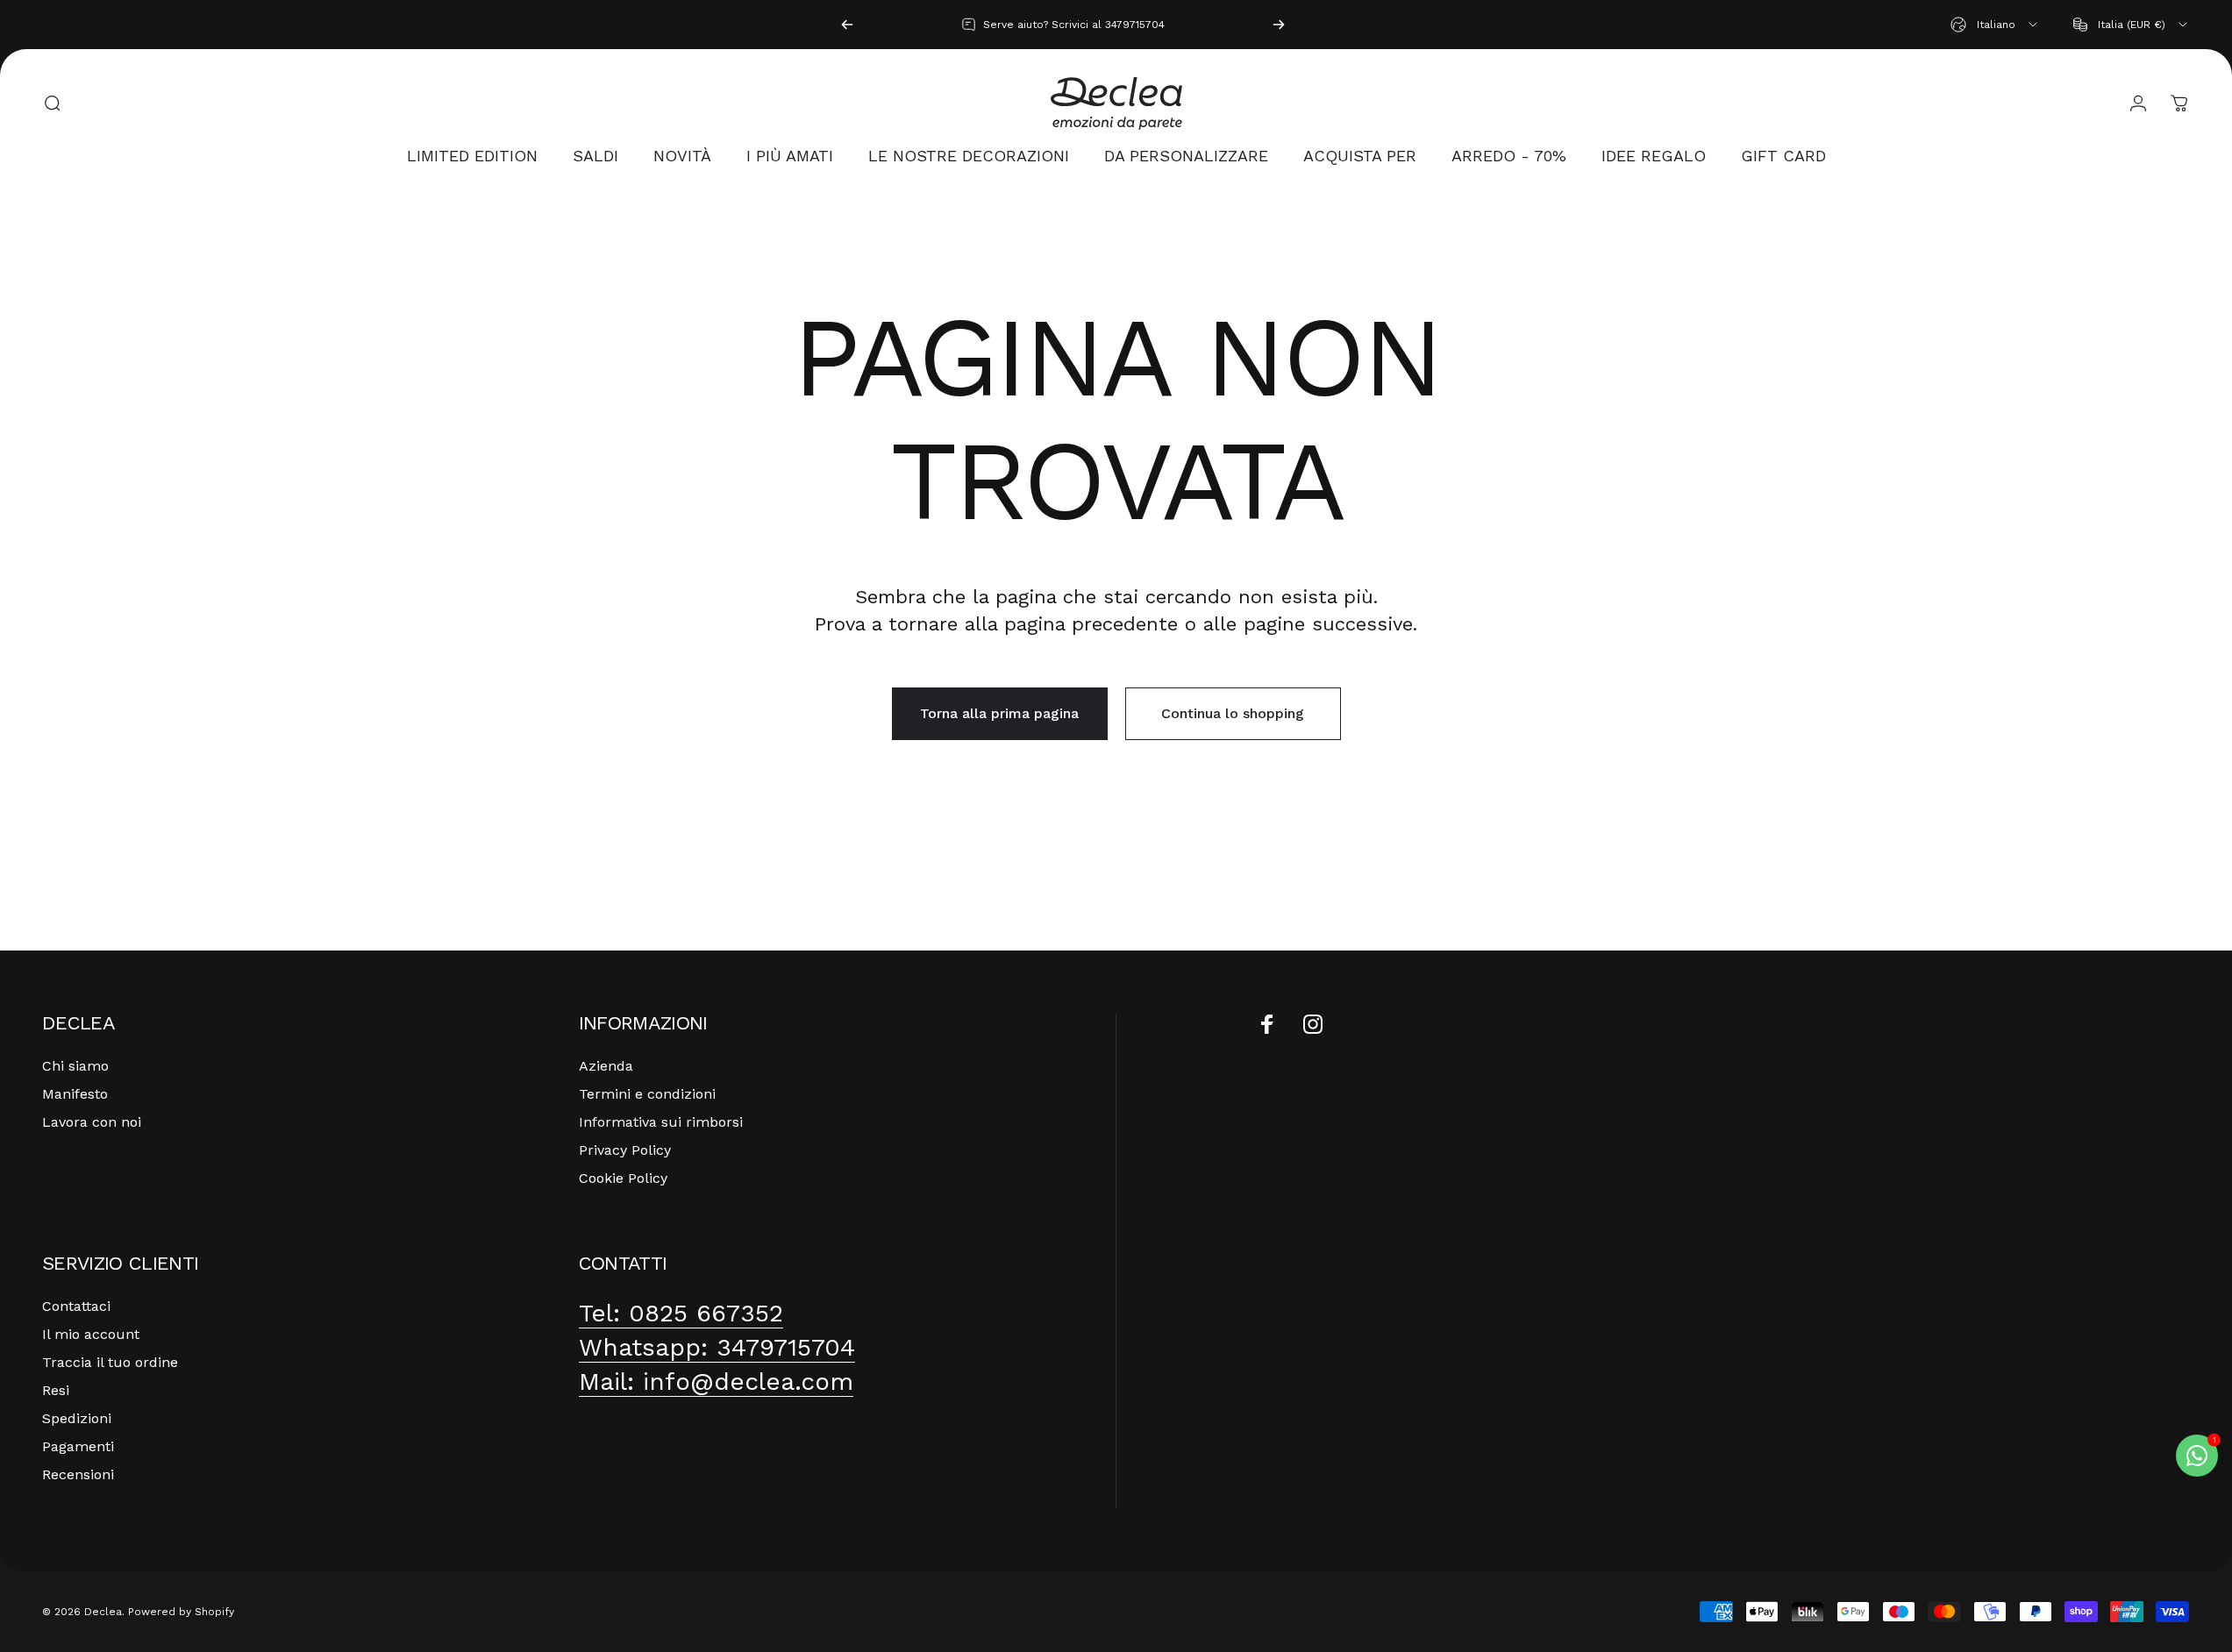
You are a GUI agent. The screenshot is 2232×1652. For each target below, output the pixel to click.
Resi (56, 1390)
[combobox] (1995, 25)
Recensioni (78, 1474)
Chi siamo (75, 1066)
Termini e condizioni (647, 1094)
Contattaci (76, 1306)
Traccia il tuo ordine (110, 1362)
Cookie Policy (623, 1178)
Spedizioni (77, 1418)
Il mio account (91, 1334)
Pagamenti (78, 1446)
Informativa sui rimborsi (661, 1122)
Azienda (606, 1066)
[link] (681, 1313)
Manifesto (75, 1094)
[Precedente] (847, 25)
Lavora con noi (92, 1122)
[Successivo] (1279, 25)
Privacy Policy (625, 1150)
